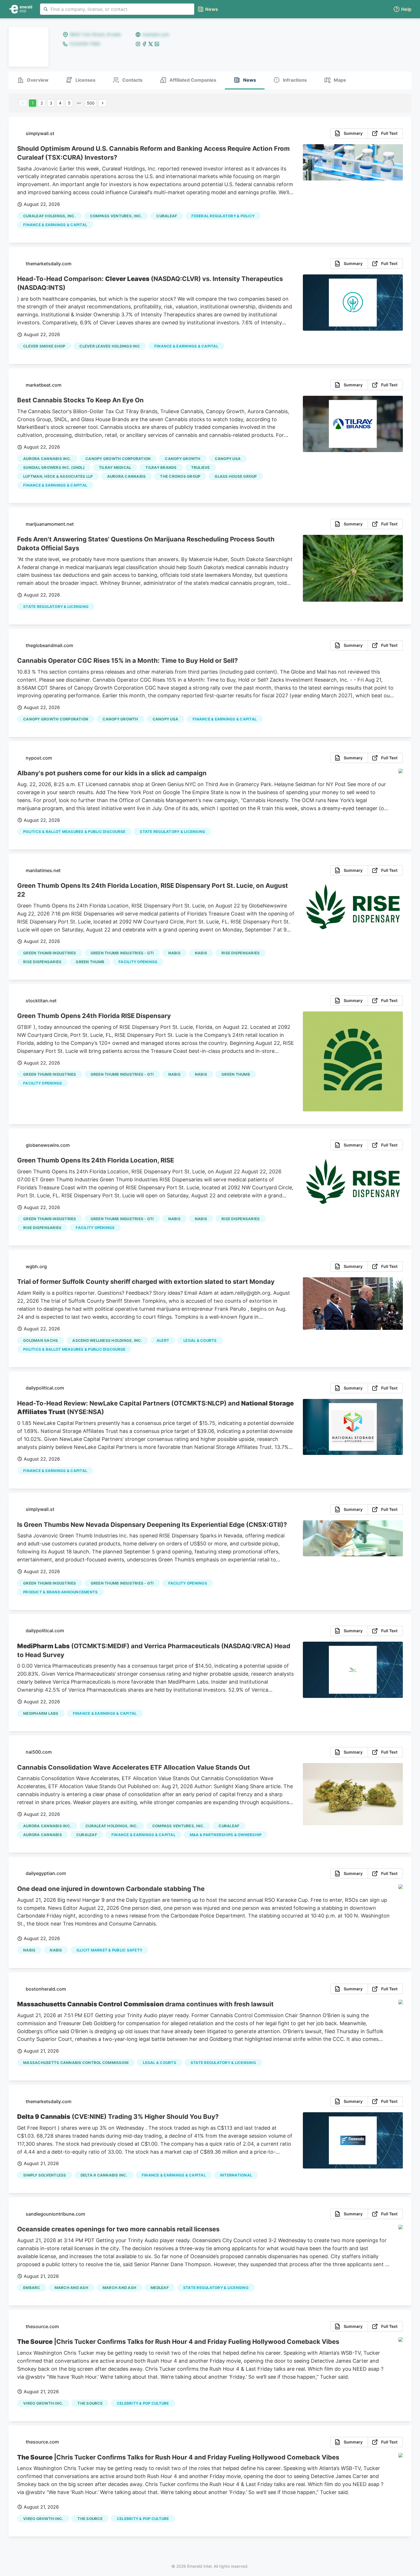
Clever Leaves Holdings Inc (110, 346)
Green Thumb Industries (50, 953)
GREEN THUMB (90, 962)
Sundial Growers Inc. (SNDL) (54, 467)
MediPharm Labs (41, 1713)
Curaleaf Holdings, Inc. (49, 216)
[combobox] (117, 9)
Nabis (174, 953)
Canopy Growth (183, 459)
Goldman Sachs (41, 1340)
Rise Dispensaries (241, 953)
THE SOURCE (90, 2403)
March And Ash (71, 2288)
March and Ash (119, 2288)
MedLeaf (160, 2288)
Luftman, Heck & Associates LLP (58, 476)
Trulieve (201, 467)
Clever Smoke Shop (44, 346)
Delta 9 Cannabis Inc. (104, 2175)
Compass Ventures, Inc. (116, 216)
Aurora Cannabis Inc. (47, 459)
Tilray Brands (161, 467)
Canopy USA (228, 459)
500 (91, 103)
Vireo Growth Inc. (43, 2403)
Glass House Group (236, 476)
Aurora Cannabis (127, 476)
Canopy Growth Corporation (118, 459)
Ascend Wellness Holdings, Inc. (107, 1340)
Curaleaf (167, 216)
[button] (402, 9)
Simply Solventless (45, 2175)
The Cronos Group (180, 476)
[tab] (33, 80)
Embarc (32, 2288)
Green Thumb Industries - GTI (122, 953)
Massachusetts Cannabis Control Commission (76, 2063)
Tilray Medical (115, 467)
